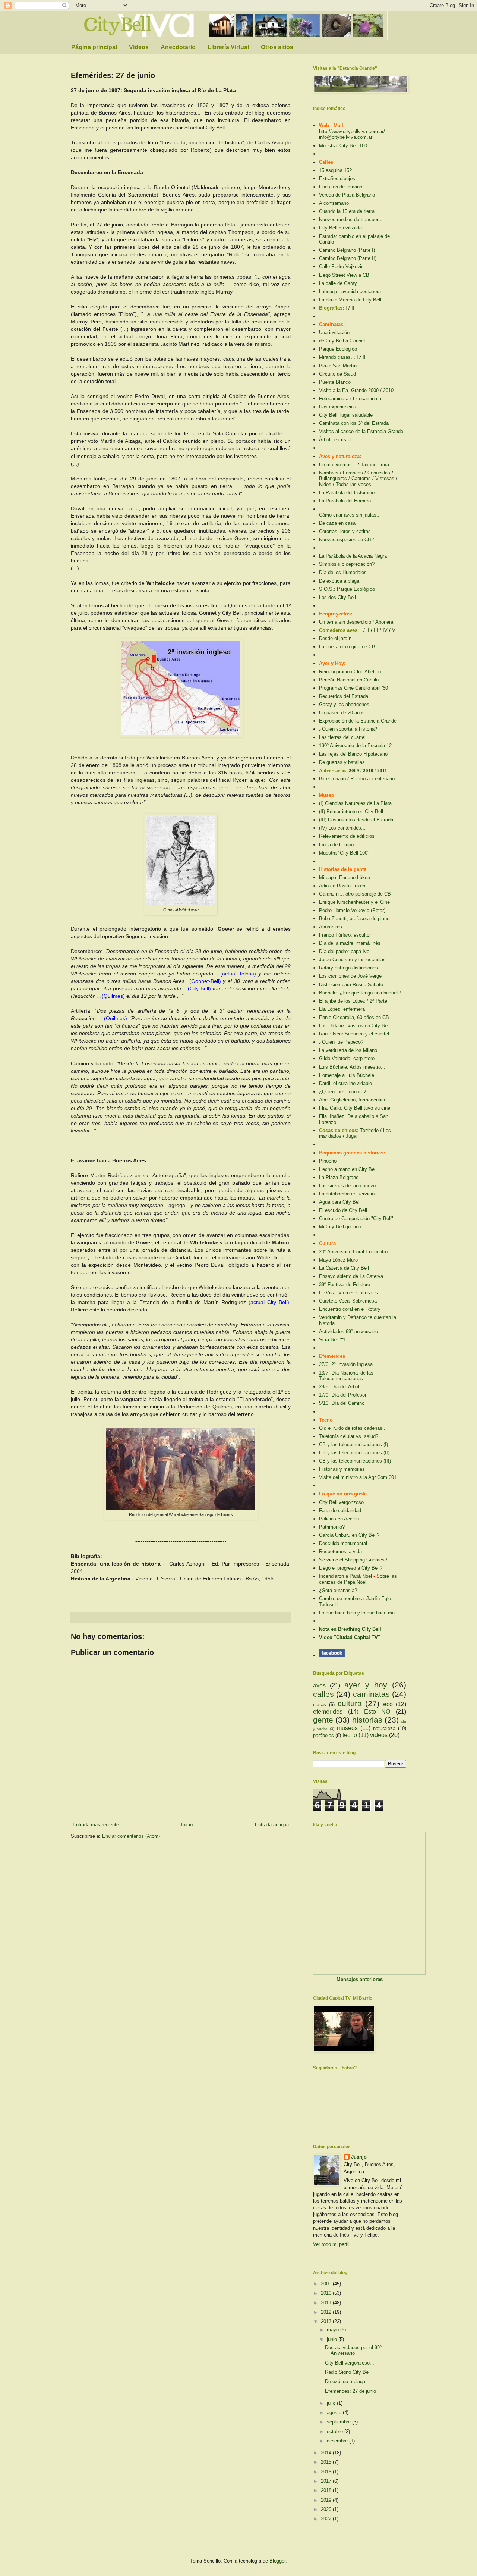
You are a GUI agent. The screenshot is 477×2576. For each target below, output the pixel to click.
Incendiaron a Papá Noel (345, 1576)
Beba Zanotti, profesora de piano (354, 919)
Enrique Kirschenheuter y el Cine (354, 902)
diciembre (338, 2441)
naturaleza (384, 1728)
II (353, 308)
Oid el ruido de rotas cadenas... (353, 1428)
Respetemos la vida (340, 1552)
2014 (327, 2453)
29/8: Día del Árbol (339, 1387)
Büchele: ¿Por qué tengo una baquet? (360, 993)
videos (379, 1735)
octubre (336, 2431)
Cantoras (361, 478)
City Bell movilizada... (343, 228)
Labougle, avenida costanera (350, 292)
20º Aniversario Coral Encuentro (353, 1252)
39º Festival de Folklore (345, 1284)
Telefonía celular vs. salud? (349, 1436)
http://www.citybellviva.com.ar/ (352, 131)
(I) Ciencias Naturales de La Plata (355, 803)
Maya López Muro (338, 1260)
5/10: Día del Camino (342, 1403)
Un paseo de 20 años (342, 713)
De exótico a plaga (345, 2381)
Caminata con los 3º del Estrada (354, 423)
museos (347, 1728)
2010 (388, 390)
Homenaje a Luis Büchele (347, 1075)
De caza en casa (337, 523)
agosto (335, 2412)
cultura (350, 1703)
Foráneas (353, 473)
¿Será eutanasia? (338, 1590)
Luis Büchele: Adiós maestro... (352, 1067)
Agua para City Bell (340, 1202)
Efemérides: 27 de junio (350, 2391)
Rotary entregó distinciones (348, 968)
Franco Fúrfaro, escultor (345, 935)
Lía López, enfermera (342, 1009)
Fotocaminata (334, 399)
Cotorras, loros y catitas (345, 531)
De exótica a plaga (339, 581)
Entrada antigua (272, 1825)
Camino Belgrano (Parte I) (347, 250)
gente (323, 1720)
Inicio (187, 1825)
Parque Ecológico (338, 349)
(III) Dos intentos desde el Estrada (356, 820)
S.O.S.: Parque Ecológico (347, 589)
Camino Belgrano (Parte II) (348, 258)
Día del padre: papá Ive (344, 951)
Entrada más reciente (96, 1825)
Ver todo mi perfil (331, 2244)
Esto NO (377, 1712)
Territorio (369, 1130)
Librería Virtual (228, 47)
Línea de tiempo (336, 845)
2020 (327, 2509)
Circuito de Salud (337, 374)
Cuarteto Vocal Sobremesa (348, 1301)
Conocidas (379, 473)
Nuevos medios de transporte (351, 220)
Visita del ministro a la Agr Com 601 (358, 1477)
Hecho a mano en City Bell (348, 1169)
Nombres (329, 473)
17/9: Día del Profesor (343, 1395)
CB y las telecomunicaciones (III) (355, 1461)
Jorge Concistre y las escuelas (352, 960)
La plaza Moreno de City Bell (350, 300)
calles (323, 1694)
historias (367, 1720)
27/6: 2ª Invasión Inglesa (346, 1364)
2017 (327, 2481)
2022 (327, 2519)
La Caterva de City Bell (344, 1268)
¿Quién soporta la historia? (348, 729)
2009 (355, 770)
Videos (139, 47)
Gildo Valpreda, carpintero (347, 1058)
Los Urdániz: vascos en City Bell (354, 1026)
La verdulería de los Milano (348, 1050)
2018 (327, 2490)
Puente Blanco (335, 382)
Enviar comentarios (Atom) (131, 1836)
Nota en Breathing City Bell (350, 1629)
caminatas (371, 1694)
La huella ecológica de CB (347, 647)
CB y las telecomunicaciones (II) (354, 1453)
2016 (327, 2472)
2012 (327, 2312)
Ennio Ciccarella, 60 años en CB (354, 1017)
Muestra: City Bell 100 (343, 146)
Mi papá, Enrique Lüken (345, 878)
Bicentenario (332, 779)
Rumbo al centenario (372, 779)
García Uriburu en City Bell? (349, 1535)
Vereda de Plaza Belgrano (347, 195)
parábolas (323, 1735)
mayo (334, 2330)
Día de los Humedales (343, 572)
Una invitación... (337, 333)
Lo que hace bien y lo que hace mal (357, 1613)
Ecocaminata (367, 399)
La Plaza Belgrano (339, 1177)
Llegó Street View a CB (344, 275)
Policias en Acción (339, 1519)
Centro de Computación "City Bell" (356, 1218)
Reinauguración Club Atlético (350, 672)
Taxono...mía (375, 465)
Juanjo (359, 2157)
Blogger (277, 2561)
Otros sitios (277, 47)
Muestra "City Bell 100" (344, 853)
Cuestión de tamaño (341, 187)
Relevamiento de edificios (347, 836)
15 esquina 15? (335, 170)
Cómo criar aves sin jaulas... (350, 515)
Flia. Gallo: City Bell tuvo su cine (355, 1108)
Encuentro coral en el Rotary (350, 1309)
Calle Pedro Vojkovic (341, 267)
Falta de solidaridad (340, 1510)
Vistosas (385, 478)
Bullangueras (333, 478)
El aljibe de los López (342, 1001)
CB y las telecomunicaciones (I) (353, 1444)
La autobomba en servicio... (349, 1194)
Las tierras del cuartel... (345, 737)
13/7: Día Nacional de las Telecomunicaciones (346, 1376)
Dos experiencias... (340, 407)
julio (332, 2403)
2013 (327, 2321)
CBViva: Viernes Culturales (348, 1293)
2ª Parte (378, 1001)
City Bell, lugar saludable (346, 415)
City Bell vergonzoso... (350, 2363)
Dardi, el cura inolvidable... (348, 1083)
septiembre (339, 2422)
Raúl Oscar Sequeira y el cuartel (354, 1034)
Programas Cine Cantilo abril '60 (353, 688)
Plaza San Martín (338, 366)
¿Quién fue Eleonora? (342, 1092)
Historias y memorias (342, 1469)
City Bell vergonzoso (341, 1502)
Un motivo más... (338, 465)
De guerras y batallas (342, 762)
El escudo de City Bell (343, 1210)
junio (333, 2339)
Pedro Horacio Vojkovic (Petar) (352, 910)
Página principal (94, 47)
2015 (327, 2462)
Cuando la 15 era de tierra (347, 211)
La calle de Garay (338, 283)
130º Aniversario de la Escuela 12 (355, 745)
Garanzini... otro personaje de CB (355, 894)
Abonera (384, 622)
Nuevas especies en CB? (346, 540)
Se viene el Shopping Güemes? (353, 1560)
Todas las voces (353, 484)
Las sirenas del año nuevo (347, 1186)
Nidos (325, 484)
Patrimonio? (332, 1527)
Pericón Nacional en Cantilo (349, 680)
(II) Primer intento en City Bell (351, 811)
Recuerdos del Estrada (344, 696)
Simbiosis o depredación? (347, 564)
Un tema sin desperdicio (345, 622)
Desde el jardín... (337, 638)
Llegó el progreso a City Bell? (351, 1568)
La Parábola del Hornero (345, 501)
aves (319, 1685)
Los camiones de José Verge (350, 976)
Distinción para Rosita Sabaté (351, 985)
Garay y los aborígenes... (346, 704)
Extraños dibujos (337, 178)
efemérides (328, 1712)
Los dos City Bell (337, 597)
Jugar (352, 1136)
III (376, 630)
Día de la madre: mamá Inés (350, 943)
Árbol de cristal (335, 440)
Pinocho (328, 1161)
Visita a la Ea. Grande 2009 (349, 390)
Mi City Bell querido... (342, 1227)
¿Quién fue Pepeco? (341, 1042)
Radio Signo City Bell (348, 2372)
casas (320, 1704)
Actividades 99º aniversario (348, 1331)
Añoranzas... (333, 927)
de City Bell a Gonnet (342, 341)
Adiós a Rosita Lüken (342, 886)
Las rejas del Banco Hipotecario (353, 754)
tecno (350, 1735)
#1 (343, 1340)
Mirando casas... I (339, 357)
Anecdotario (178, 47)
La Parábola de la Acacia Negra (353, 556)
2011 (382, 770)
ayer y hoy (366, 1685)
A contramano (334, 203)
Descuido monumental (343, 1543)
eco (388, 1704)
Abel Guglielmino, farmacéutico (353, 1100)
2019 (327, 2500)
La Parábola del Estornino (347, 493)
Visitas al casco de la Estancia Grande (361, 431)
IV (385, 630)
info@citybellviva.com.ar (346, 137)
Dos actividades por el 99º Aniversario (353, 2351)
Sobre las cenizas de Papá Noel (358, 1579)
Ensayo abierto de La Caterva (351, 1276)
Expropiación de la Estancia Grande (358, 721)
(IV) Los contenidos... (342, 828)
